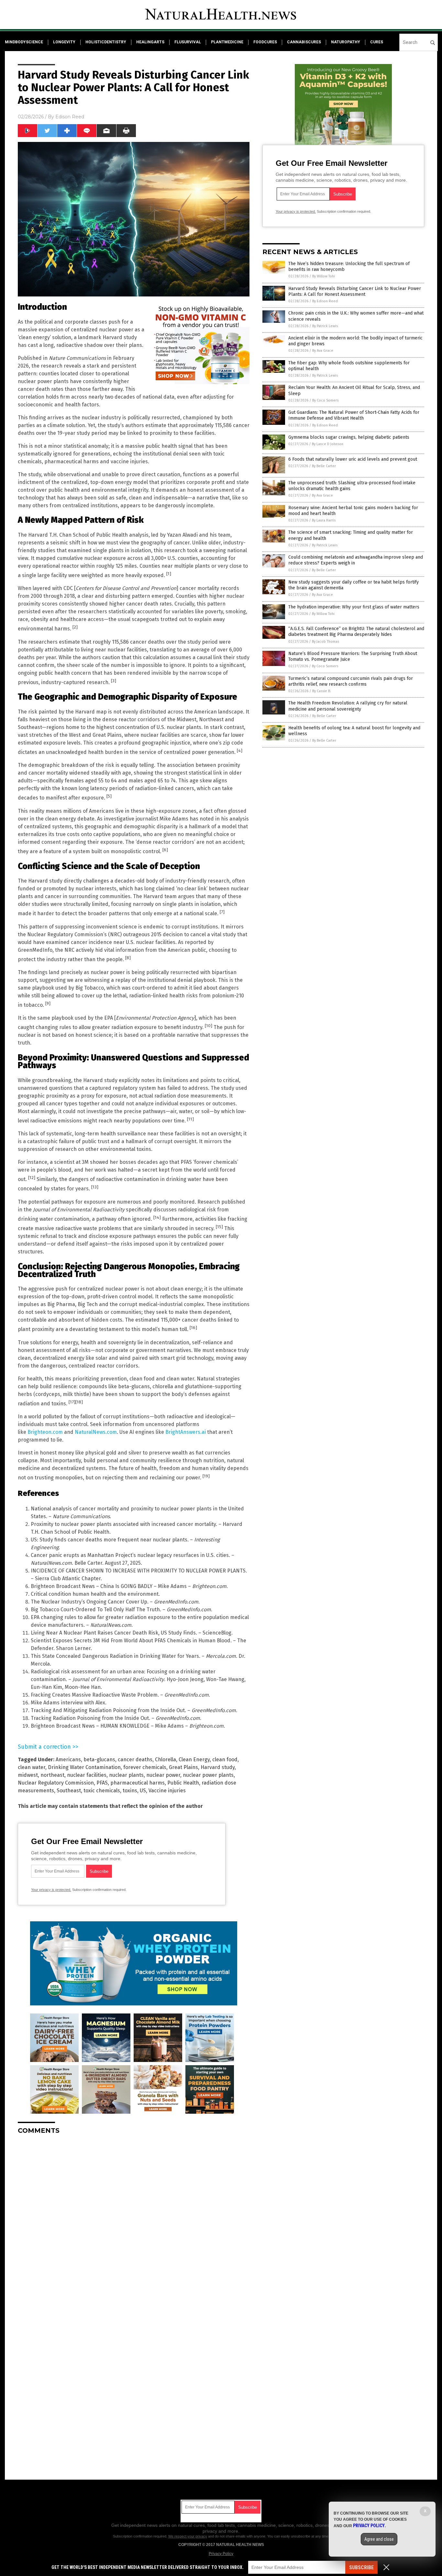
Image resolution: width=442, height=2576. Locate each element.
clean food (225, 1760)
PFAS (102, 1783)
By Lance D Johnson (328, 444)
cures (377, 42)
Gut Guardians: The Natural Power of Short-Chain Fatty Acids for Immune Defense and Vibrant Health (354, 415)
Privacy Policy (221, 2554)
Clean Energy (194, 1760)
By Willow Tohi (324, 276)
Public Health (183, 1783)
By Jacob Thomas (326, 642)
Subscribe (361, 2567)
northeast (52, 1775)
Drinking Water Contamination (84, 1767)
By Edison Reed (325, 301)
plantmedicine (227, 42)
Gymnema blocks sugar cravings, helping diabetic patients (349, 437)
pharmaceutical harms (138, 1783)
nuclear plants (126, 1775)
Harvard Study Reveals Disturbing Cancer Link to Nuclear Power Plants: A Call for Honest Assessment (355, 291)
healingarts (150, 42)
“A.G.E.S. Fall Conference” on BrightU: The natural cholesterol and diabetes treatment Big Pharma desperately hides (356, 632)
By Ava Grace (323, 351)
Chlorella (166, 1760)
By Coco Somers (325, 400)
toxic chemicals (102, 1791)
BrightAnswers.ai (186, 1432)
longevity (64, 42)
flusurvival (188, 42)
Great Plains (183, 1767)
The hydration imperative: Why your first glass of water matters (354, 607)
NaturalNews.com (96, 1432)
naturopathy (346, 42)
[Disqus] (134, 2220)
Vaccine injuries (167, 1791)
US (143, 1791)
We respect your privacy (188, 2536)
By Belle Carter (324, 466)
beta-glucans (99, 1760)
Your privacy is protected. (51, 1890)
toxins (130, 1791)
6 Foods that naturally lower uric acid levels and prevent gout (353, 459)
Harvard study (218, 1767)
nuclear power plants (208, 1775)
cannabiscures (304, 42)
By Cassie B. (322, 691)
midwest (28, 1775)
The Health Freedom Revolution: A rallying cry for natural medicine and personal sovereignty (348, 706)
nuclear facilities (87, 1775)
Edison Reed (70, 117)
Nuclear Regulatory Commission (56, 1783)
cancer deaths (135, 1760)
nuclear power (163, 1775)
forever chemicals (145, 1767)
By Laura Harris (324, 520)
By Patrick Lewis (325, 326)
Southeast (69, 1791)
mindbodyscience (24, 42)
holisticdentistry (106, 42)
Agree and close (379, 2539)
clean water (32, 1767)
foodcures (265, 42)
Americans (68, 1760)
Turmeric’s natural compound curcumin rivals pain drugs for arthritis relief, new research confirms (351, 681)
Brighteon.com (45, 1432)
